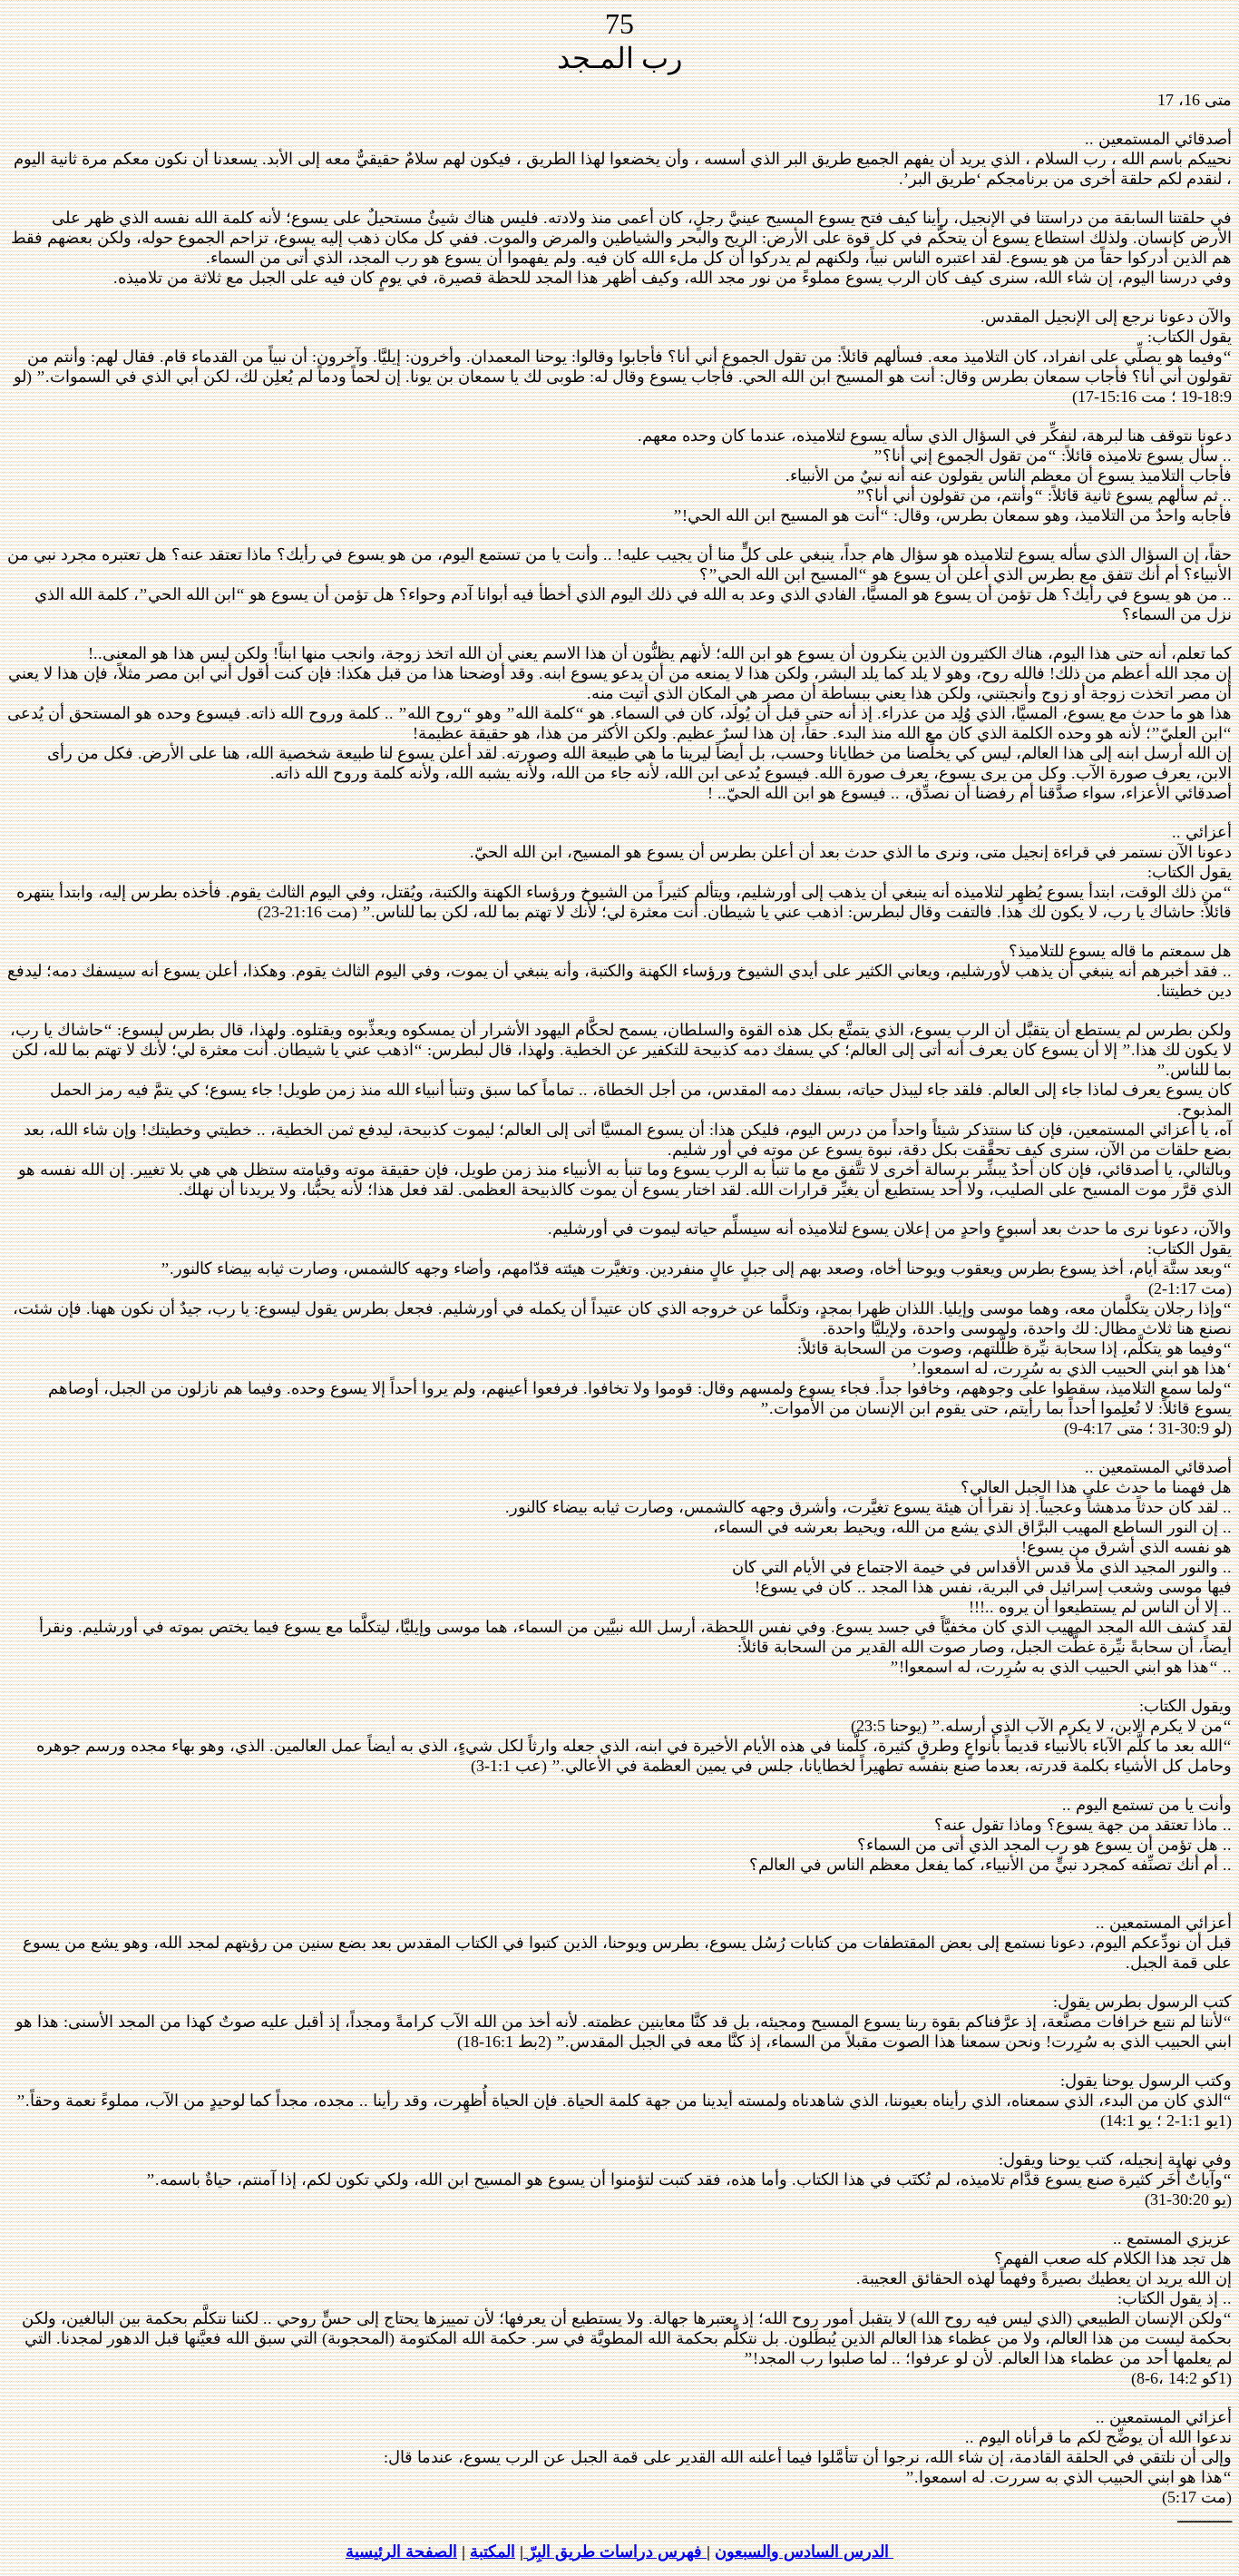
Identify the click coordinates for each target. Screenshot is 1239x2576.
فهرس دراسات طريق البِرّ (615, 2552)
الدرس (864, 2552)
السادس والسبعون (777, 2552)
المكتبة (493, 2552)
